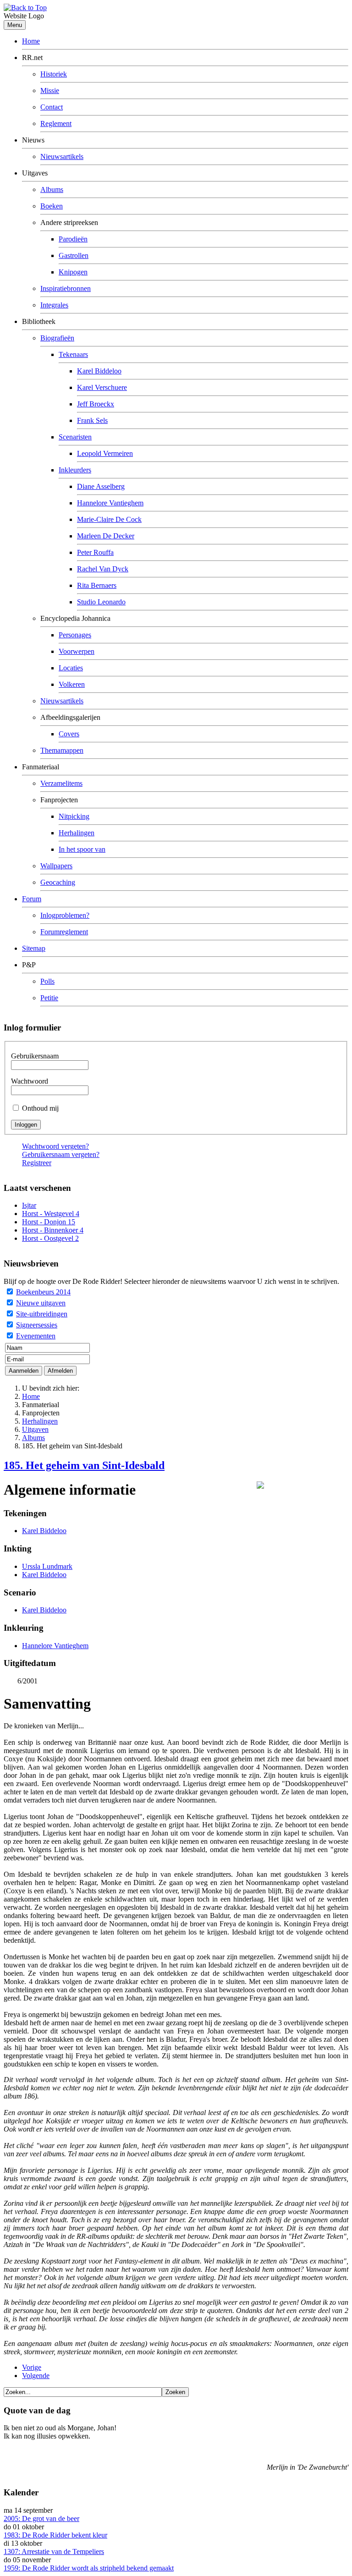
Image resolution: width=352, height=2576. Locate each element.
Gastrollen (74, 255)
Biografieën (57, 338)
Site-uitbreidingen (42, 1314)
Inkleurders (75, 470)
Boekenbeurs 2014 (43, 1292)
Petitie (49, 998)
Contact (52, 107)
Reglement (56, 123)
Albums (52, 189)
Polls (47, 981)
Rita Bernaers (97, 585)
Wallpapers (56, 866)
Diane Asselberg (101, 486)
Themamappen (62, 750)
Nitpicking (74, 816)
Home (31, 41)
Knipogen (73, 272)
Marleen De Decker (106, 536)
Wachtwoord (30, 1081)
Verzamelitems (61, 783)
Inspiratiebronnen (66, 288)
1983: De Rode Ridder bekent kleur (55, 2535)
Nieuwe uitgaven (41, 1303)
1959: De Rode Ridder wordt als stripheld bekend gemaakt (89, 2568)
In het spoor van (82, 849)
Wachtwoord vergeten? (55, 1146)
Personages (75, 635)
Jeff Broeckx (96, 404)
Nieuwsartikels (62, 156)
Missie (50, 90)
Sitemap (34, 948)
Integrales (54, 305)
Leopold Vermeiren (105, 453)
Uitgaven (35, 1429)
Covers (69, 734)
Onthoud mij (40, 1108)
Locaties (71, 668)
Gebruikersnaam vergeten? (61, 1154)
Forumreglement (64, 932)
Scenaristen (75, 437)
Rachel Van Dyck (103, 569)
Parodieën (73, 239)
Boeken (52, 206)
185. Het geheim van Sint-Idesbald (84, 1465)
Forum (32, 899)
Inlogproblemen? (65, 915)
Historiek (54, 74)
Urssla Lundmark (47, 1566)
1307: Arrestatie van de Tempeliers (54, 2551)
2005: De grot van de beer (41, 2518)
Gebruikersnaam (35, 1056)
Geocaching (58, 882)
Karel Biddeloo (99, 371)
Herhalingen (77, 833)
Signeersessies (37, 1325)
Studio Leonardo (101, 602)
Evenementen (36, 1336)
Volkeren (72, 684)
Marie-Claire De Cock (109, 519)
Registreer (37, 1163)
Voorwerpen (77, 651)
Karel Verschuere (102, 387)
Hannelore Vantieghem (110, 503)
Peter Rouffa (95, 552)
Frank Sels (92, 420)
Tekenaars (73, 354)
